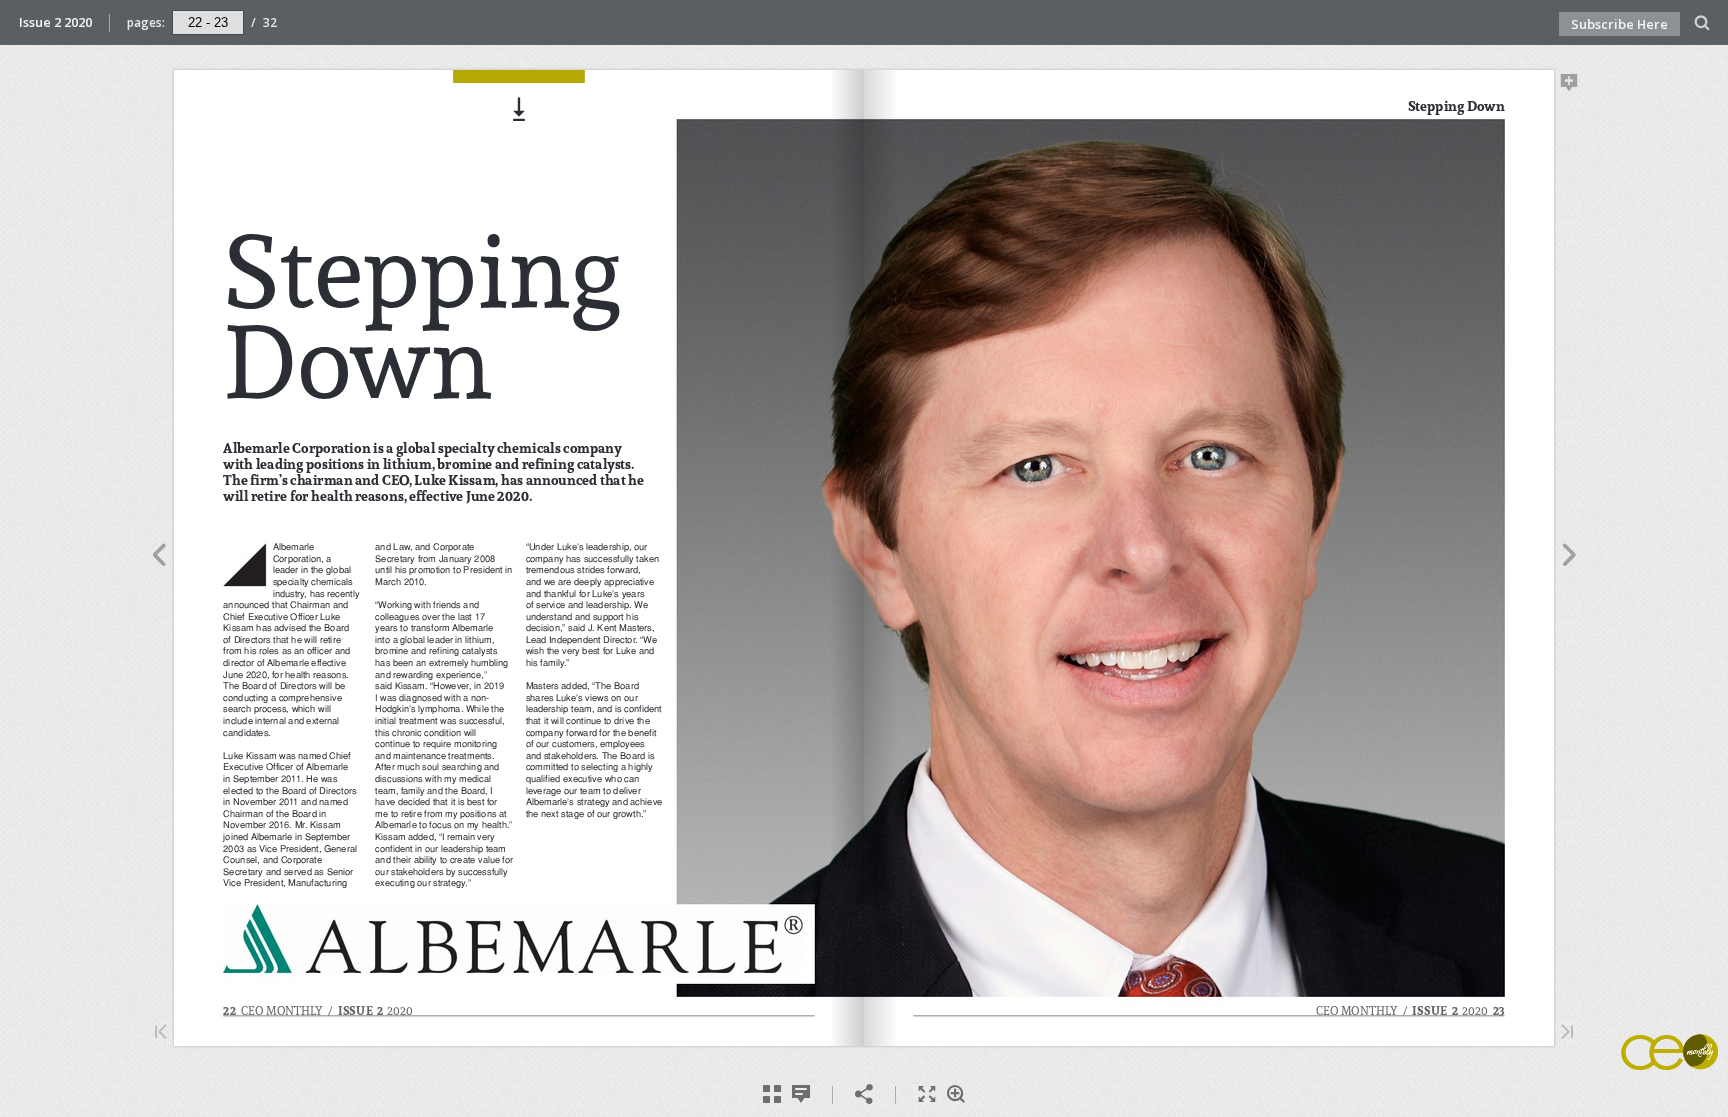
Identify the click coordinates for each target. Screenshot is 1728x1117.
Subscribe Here (1619, 24)
